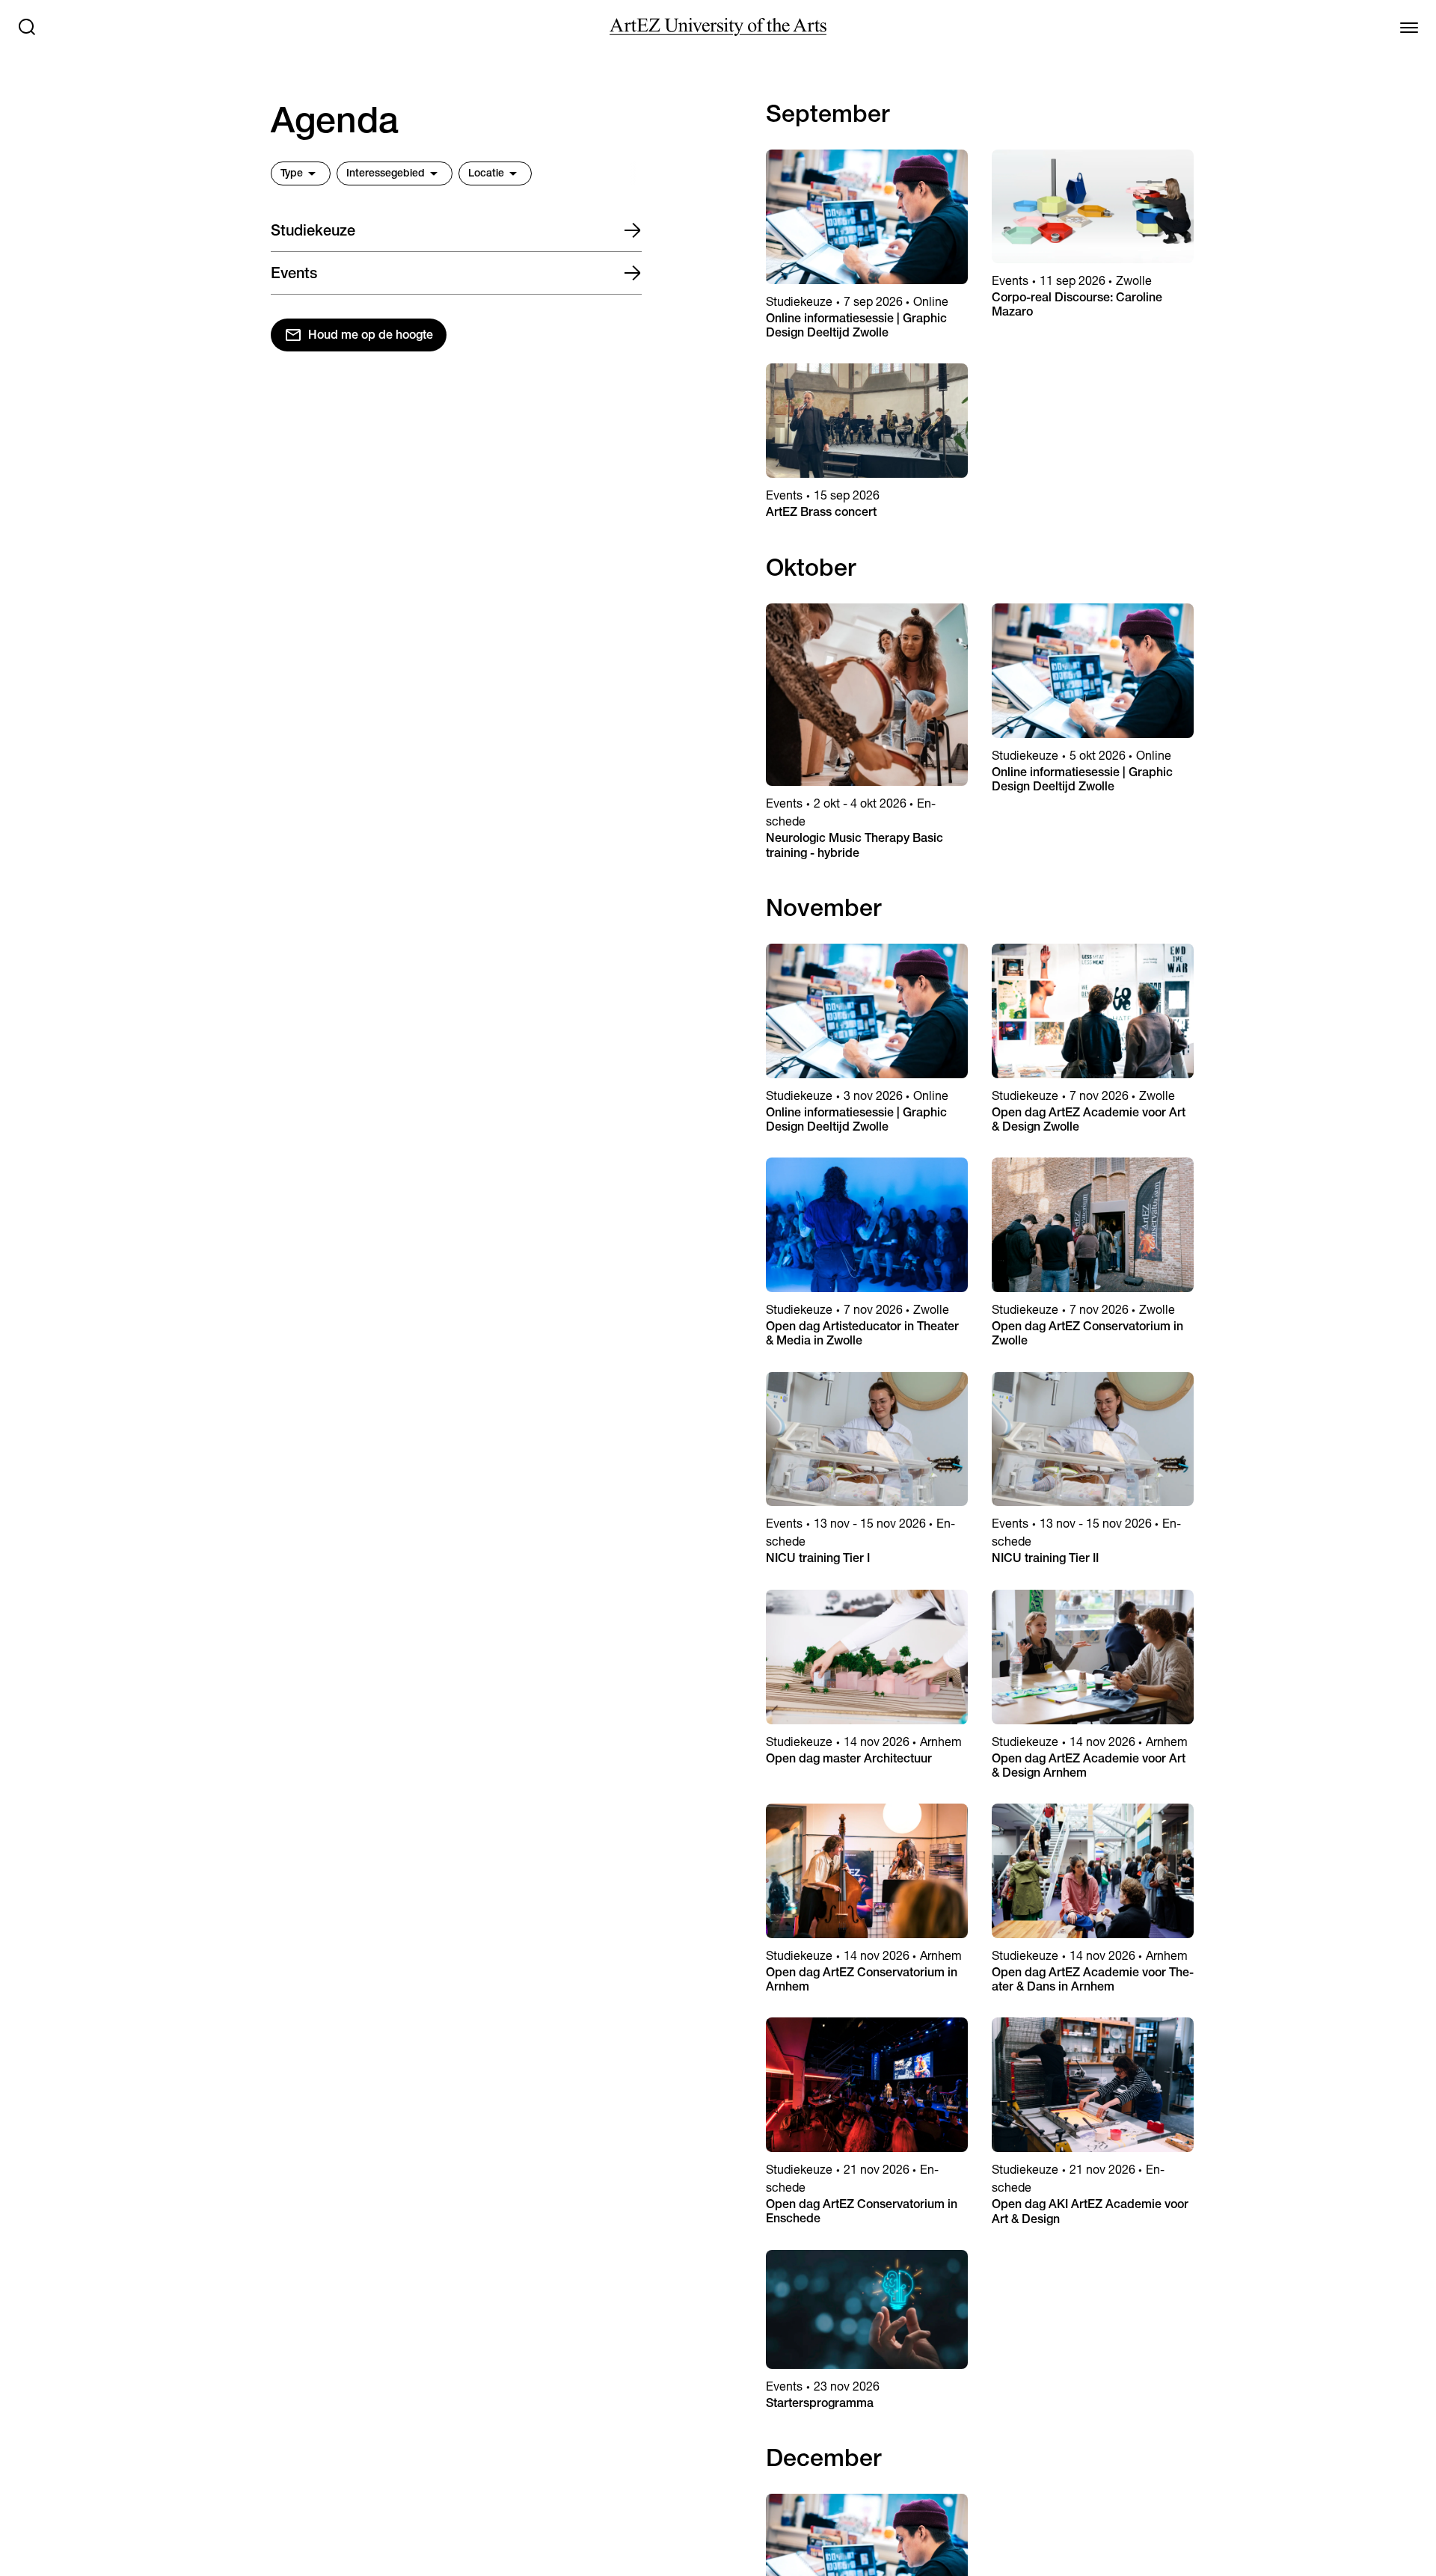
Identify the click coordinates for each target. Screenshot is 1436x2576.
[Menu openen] (1409, 27)
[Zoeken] (27, 27)
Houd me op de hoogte (371, 335)
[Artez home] (718, 27)
